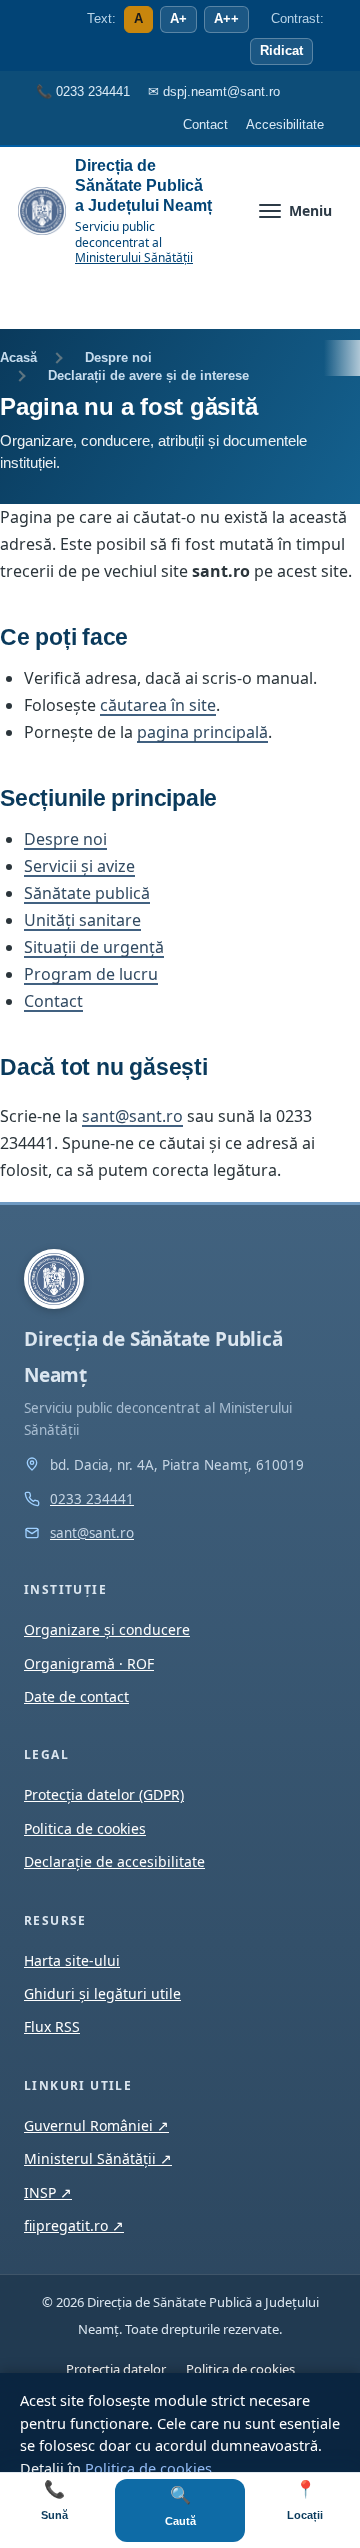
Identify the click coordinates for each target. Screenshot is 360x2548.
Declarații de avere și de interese (148, 375)
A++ (226, 19)
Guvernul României (96, 2125)
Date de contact (76, 1696)
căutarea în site (158, 705)
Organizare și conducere (107, 1629)
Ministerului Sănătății (134, 257)
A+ (178, 19)
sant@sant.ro (132, 1116)
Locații (305, 2500)
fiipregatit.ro (74, 2225)
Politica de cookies (148, 2468)
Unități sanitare (82, 920)
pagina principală (202, 732)
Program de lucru (91, 974)
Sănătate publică (87, 893)
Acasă (18, 357)
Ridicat (281, 51)
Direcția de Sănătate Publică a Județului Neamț (143, 185)
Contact (53, 1001)
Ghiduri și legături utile (102, 1993)
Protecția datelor (116, 2369)
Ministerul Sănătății (98, 2158)
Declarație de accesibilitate (114, 1861)
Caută (180, 2506)
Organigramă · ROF (89, 1663)
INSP (48, 2192)
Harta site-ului (72, 1960)
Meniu (310, 210)
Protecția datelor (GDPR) (104, 1794)
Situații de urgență (94, 947)
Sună (54, 2500)
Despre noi (118, 357)
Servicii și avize (79, 866)
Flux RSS (52, 2026)
